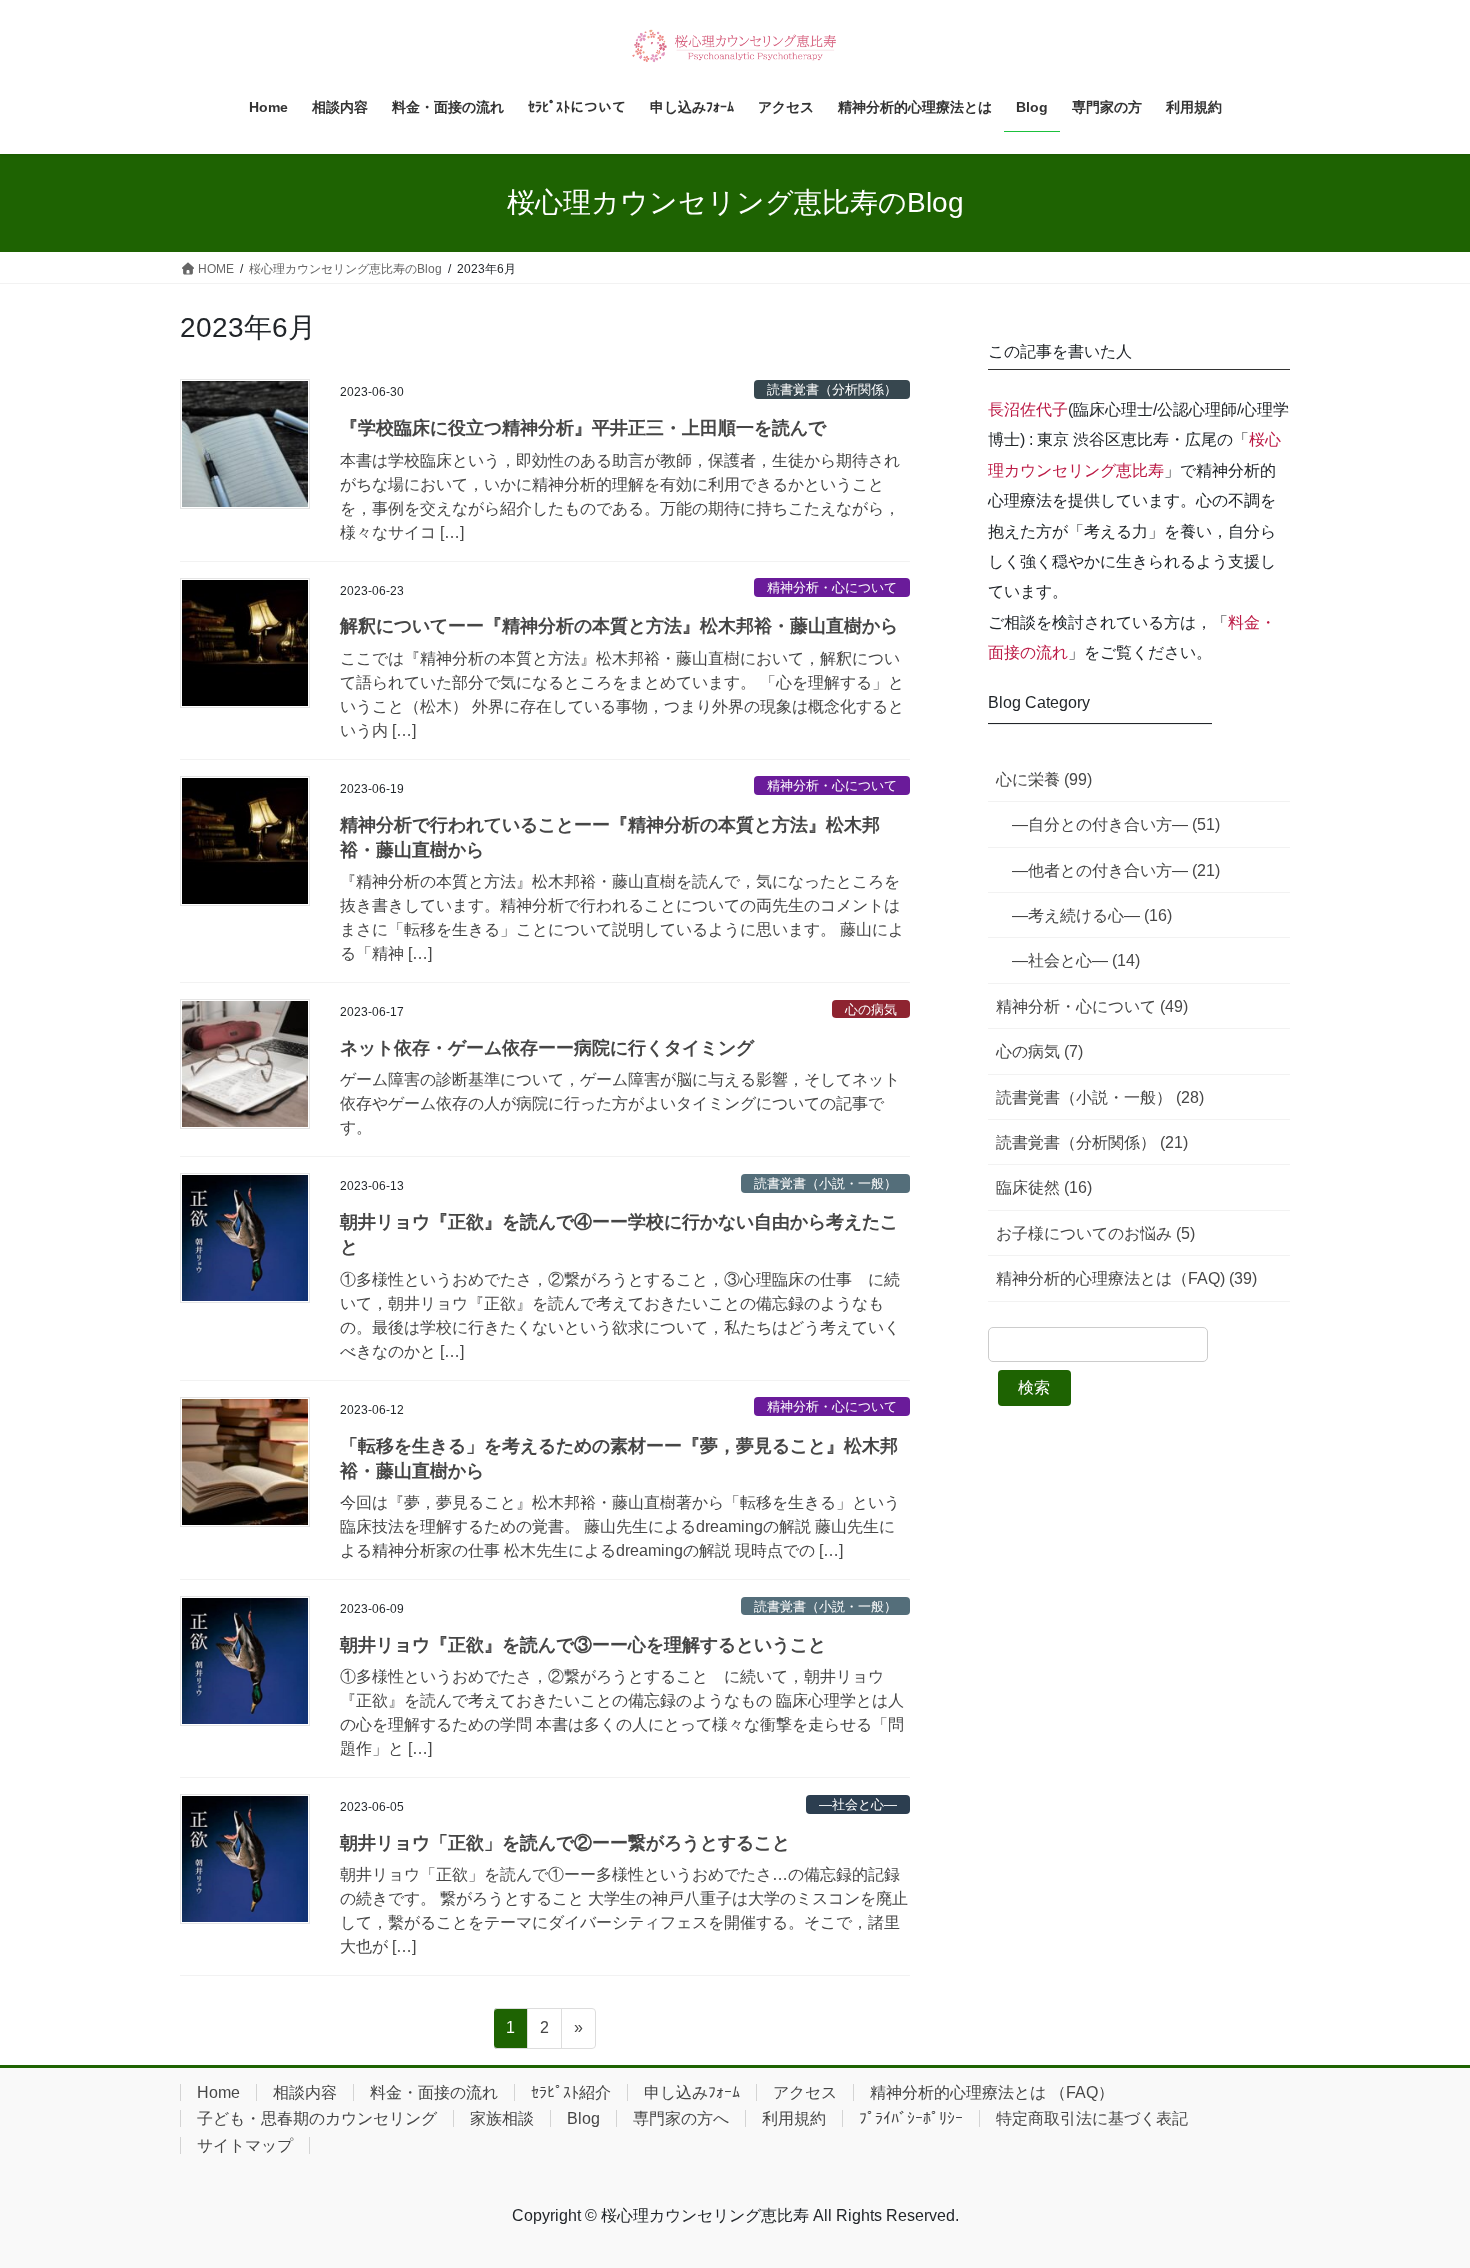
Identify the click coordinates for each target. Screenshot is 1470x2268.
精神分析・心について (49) (1092, 1006)
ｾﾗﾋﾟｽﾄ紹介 (571, 2092)
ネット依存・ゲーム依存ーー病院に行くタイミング (547, 1048)
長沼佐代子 (1028, 409)
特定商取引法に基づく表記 (1092, 2118)
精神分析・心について (832, 587)
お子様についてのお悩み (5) (1095, 1233)
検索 (1034, 1387)
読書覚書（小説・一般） (825, 1183)
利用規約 (794, 2118)
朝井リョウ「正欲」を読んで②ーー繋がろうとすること (565, 1843)
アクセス (805, 2092)
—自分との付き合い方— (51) (1116, 824)
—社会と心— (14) (1076, 960)
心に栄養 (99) (1044, 779)
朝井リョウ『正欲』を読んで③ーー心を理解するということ (583, 1645)
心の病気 (871, 1009)
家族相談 (502, 2118)
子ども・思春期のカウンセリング (317, 2118)
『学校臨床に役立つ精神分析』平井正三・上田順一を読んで (583, 428)
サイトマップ (245, 2145)
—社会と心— (858, 1804)
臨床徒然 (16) (1044, 1187)
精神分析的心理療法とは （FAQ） (992, 2092)
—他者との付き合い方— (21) (1116, 870)
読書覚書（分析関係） (832, 389)
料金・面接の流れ (434, 2092)
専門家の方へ (681, 2118)
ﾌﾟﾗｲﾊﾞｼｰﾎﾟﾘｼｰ (911, 2118)
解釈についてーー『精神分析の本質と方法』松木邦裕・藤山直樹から (619, 626)
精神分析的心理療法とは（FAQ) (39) (1126, 1278)
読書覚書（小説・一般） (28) (1100, 1097)
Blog (583, 2118)
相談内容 (305, 2092)
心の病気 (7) (1039, 1051)
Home (218, 2092)
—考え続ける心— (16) (1092, 915)
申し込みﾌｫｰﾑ (692, 2092)
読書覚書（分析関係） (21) (1092, 1142)
